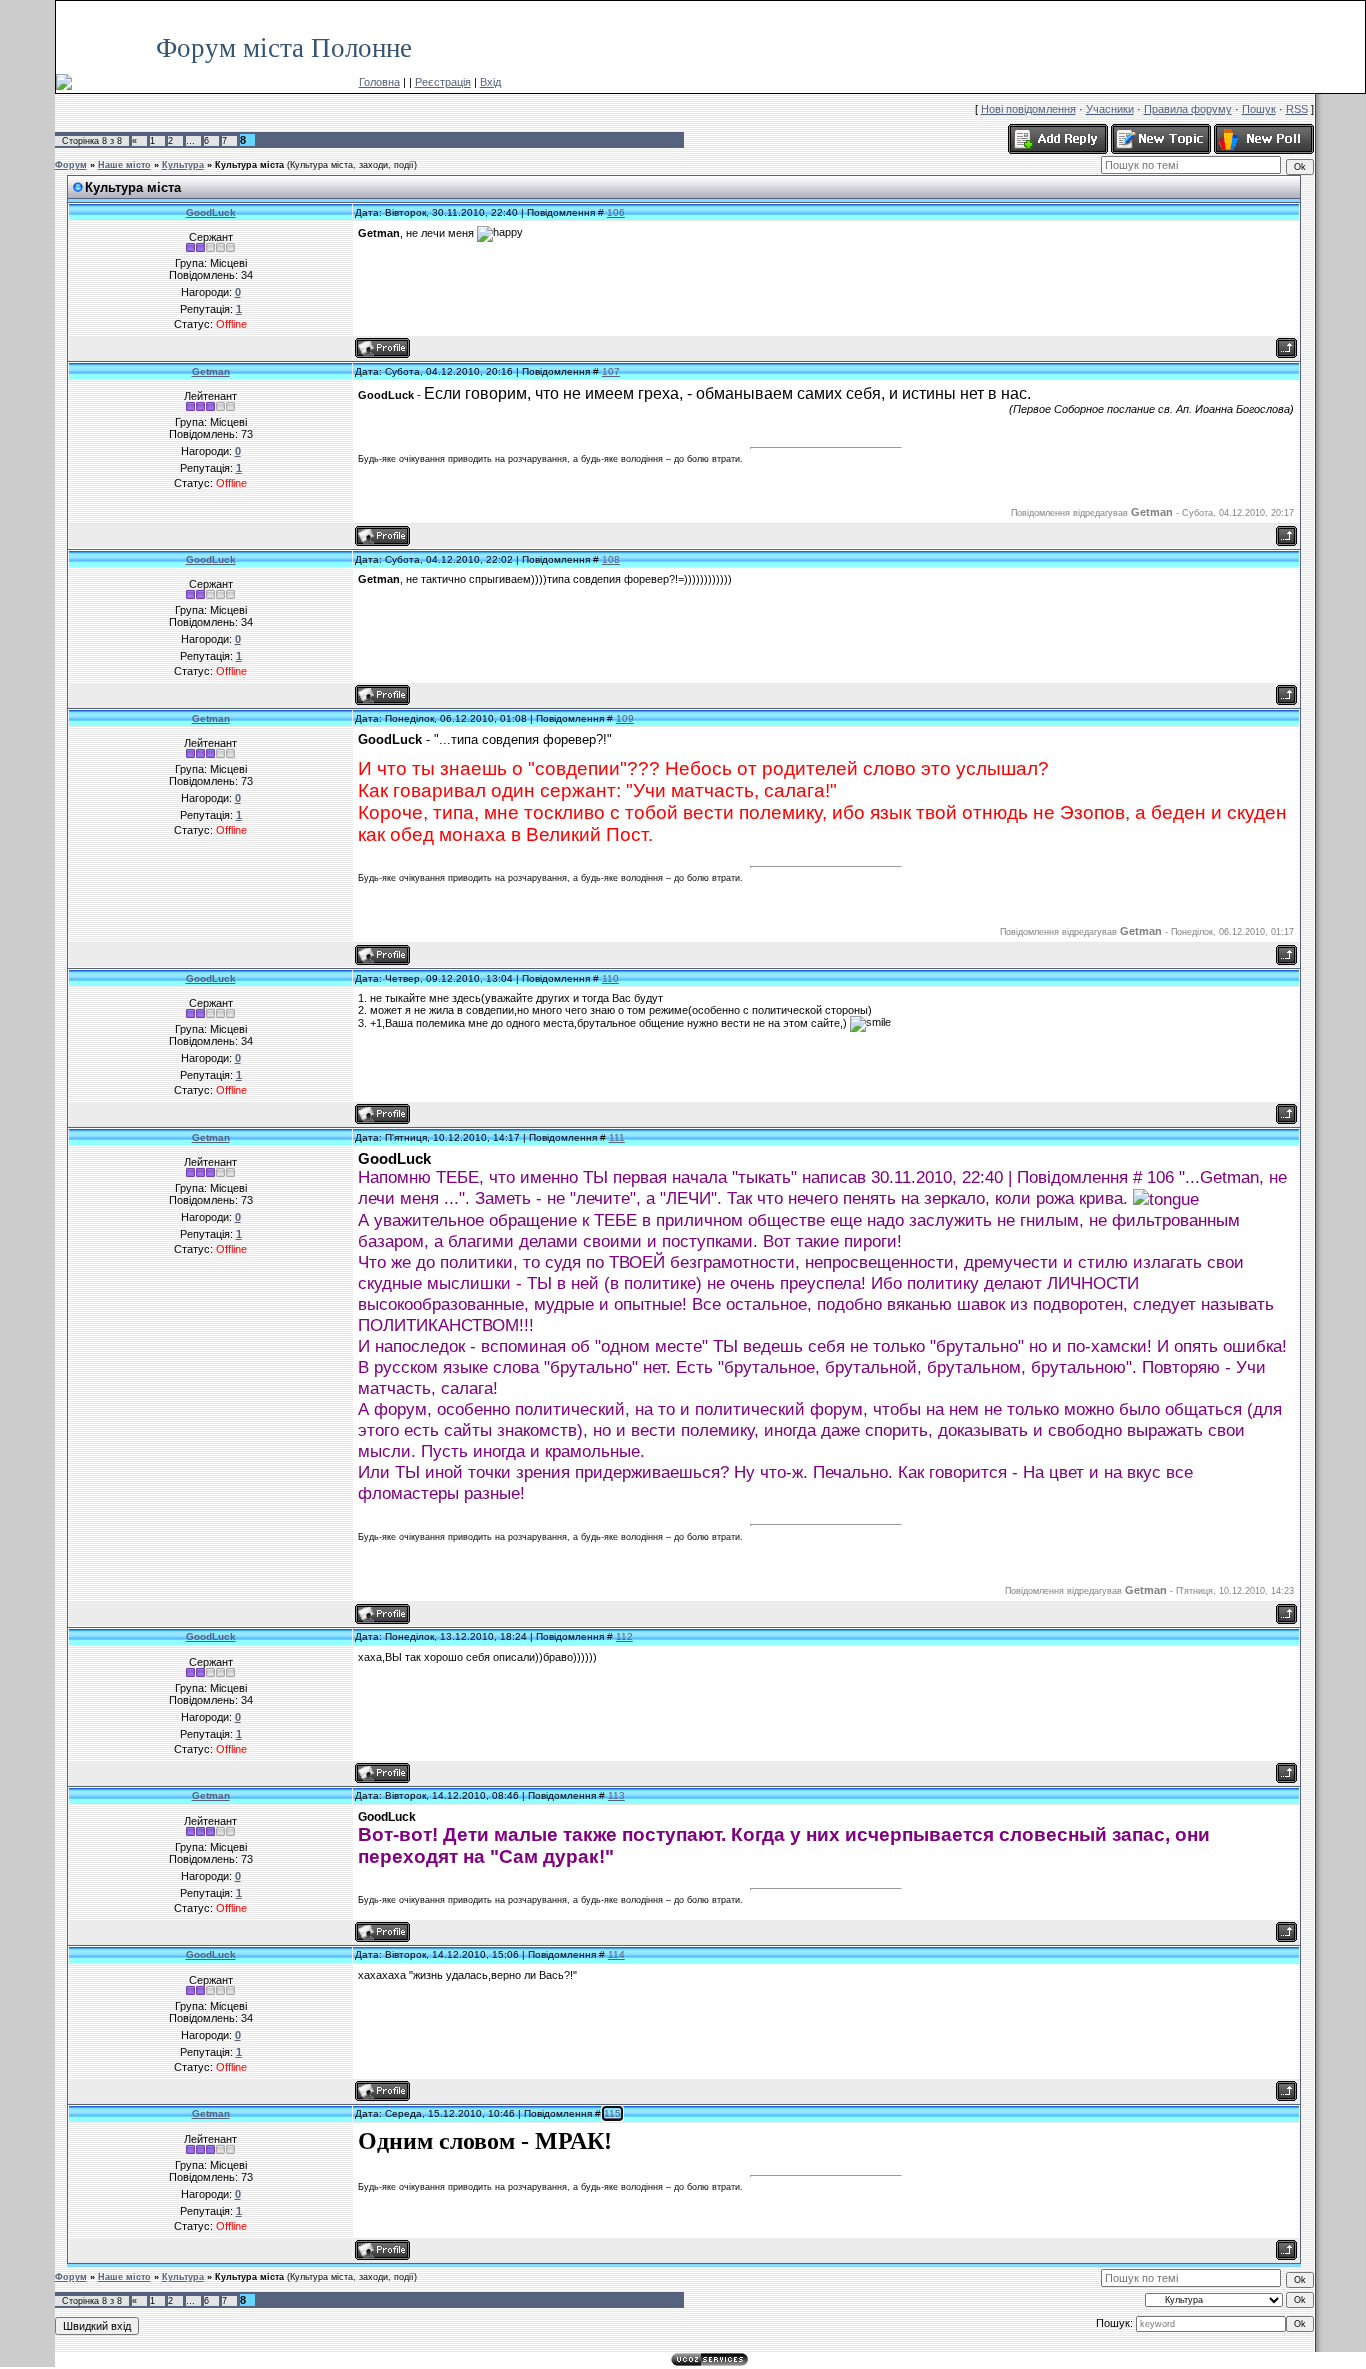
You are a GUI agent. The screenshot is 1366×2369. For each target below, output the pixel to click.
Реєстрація (443, 82)
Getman (211, 371)
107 (611, 371)
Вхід (490, 82)
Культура (183, 165)
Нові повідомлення (1028, 109)
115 (612, 2113)
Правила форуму (1188, 109)
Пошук (1259, 109)
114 (616, 1954)
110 (610, 978)
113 (616, 1795)
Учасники (1110, 109)
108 (611, 559)
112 (624, 1636)
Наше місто (124, 165)
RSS (1344, 10)
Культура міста (249, 165)
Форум (71, 165)
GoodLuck (211, 212)
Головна (379, 82)
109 (625, 718)
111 (617, 1137)
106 (616, 212)
